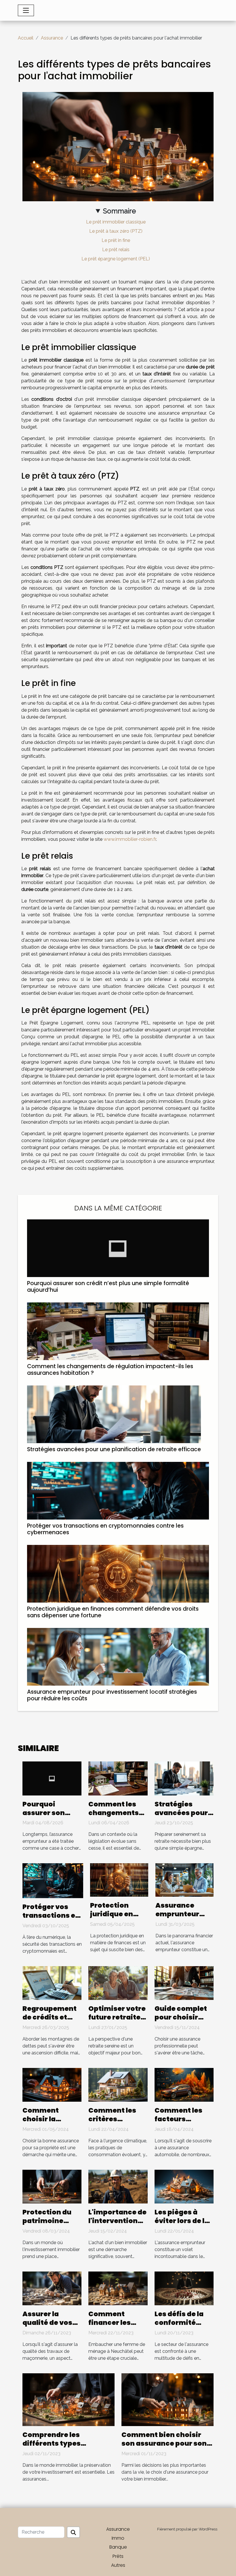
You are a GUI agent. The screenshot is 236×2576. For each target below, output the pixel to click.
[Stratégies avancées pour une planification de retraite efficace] (114, 1414)
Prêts (118, 2556)
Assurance (52, 38)
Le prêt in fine (116, 240)
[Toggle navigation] (26, 10)
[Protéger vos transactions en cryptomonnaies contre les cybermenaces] (118, 1490)
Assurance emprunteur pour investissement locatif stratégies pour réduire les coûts (112, 1695)
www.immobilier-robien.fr (130, 839)
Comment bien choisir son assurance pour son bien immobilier (164, 2443)
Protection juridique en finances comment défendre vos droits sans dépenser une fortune (113, 1612)
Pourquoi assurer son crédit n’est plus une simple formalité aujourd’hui (108, 1287)
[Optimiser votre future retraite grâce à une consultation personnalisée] (118, 1983)
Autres (118, 2565)
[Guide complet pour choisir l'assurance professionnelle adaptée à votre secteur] (184, 1983)
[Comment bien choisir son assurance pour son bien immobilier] (168, 2399)
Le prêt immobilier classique (116, 222)
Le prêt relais (116, 250)
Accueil (26, 38)
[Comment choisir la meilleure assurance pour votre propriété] (52, 2085)
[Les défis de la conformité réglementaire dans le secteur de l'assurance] (184, 2288)
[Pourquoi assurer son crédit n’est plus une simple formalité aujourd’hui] (118, 1248)
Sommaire (119, 211)
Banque (118, 2547)
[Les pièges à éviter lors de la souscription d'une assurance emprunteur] (184, 2186)
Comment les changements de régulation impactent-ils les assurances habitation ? (110, 1370)
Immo (118, 2538)
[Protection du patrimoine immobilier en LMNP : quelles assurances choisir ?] (52, 2186)
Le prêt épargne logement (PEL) (116, 259)
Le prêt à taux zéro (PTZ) (116, 231)
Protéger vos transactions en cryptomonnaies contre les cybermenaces (105, 1529)
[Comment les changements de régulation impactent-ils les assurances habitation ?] (118, 1331)
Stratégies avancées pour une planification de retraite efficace (114, 1449)
